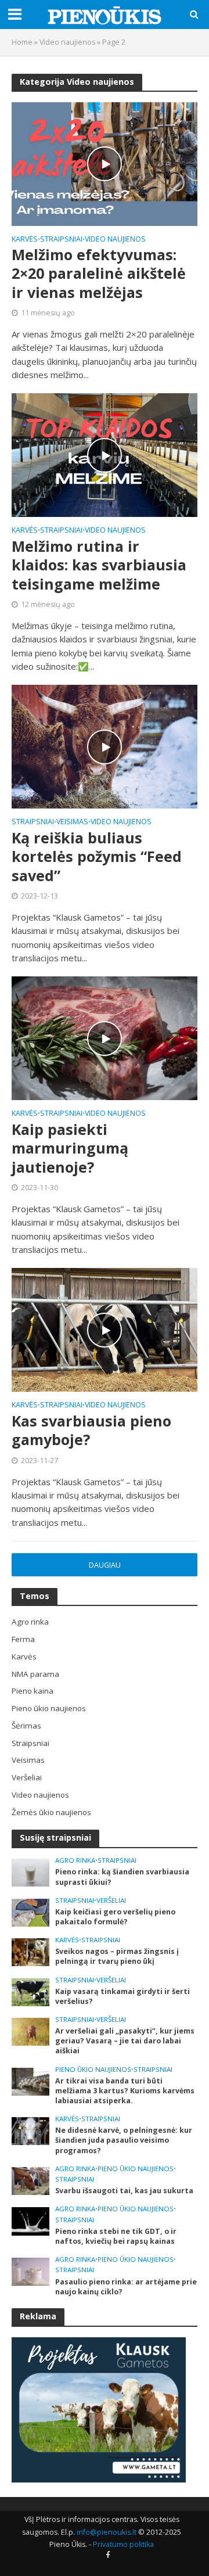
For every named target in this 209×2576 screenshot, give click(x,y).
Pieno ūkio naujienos (93, 2070)
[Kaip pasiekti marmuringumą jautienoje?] (105, 1037)
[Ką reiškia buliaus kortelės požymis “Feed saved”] (105, 746)
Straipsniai (61, 240)
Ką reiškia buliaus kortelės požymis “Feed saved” (97, 856)
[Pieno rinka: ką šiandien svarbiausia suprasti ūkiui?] (30, 1872)
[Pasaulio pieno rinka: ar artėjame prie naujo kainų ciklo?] (30, 2271)
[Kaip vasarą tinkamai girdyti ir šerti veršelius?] (30, 1991)
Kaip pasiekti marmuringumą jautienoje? (70, 1148)
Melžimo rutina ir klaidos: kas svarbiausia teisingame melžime (99, 565)
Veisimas (72, 822)
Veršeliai (111, 1900)
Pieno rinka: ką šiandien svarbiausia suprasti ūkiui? (122, 1877)
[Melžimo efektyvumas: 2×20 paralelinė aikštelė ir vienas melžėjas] (105, 163)
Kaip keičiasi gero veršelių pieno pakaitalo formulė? (115, 1917)
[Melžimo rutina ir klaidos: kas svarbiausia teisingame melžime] (105, 454)
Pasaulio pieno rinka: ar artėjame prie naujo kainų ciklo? (126, 2287)
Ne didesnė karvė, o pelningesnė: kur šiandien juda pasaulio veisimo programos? (124, 2140)
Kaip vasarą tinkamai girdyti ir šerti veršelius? (122, 1996)
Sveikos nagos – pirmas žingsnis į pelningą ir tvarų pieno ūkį (117, 1956)
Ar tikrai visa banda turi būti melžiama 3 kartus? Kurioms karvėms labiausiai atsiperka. (125, 2091)
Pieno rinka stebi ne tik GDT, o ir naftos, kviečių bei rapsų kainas (116, 2236)
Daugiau (105, 1565)
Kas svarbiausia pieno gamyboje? (91, 1430)
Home (22, 42)
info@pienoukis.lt (107, 2532)
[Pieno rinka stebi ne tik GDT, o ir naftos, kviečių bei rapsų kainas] (30, 2221)
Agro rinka (75, 1860)
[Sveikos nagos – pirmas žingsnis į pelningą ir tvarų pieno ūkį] (30, 1952)
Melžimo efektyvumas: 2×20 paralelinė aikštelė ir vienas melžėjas (99, 273)
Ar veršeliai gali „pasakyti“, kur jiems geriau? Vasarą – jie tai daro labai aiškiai (125, 2041)
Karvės (25, 240)
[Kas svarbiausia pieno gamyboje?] (105, 1329)
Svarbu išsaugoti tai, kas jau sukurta (124, 2191)
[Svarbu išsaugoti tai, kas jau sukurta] (30, 2180)
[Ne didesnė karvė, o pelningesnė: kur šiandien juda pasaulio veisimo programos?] (30, 2131)
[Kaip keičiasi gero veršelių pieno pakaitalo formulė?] (30, 1912)
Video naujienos (67, 42)
